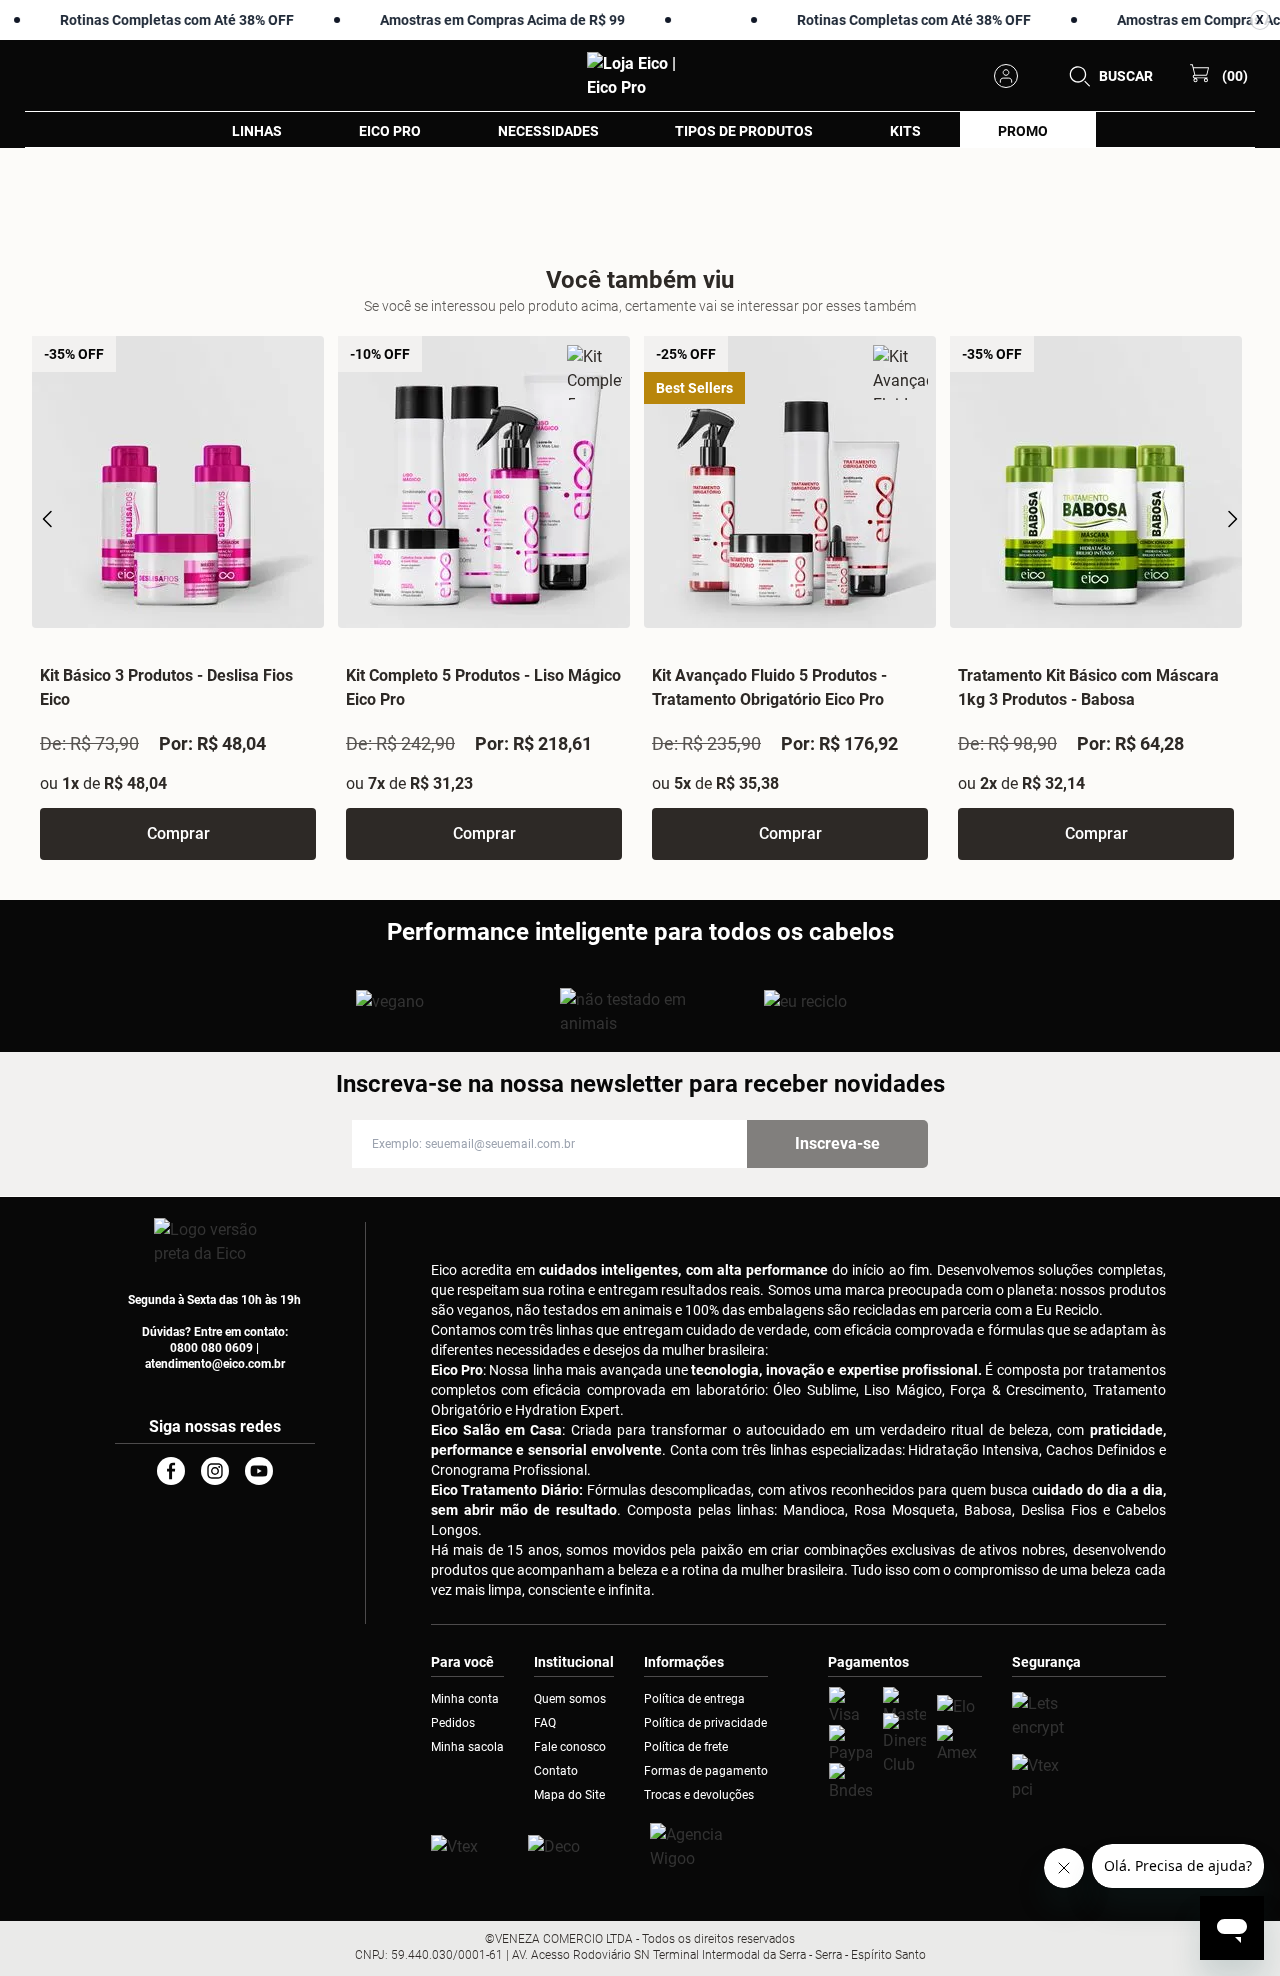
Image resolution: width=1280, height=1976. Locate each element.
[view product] (178, 482)
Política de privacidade (705, 1723)
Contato (556, 1771)
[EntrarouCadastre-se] (1012, 76)
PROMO (1023, 131)
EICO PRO (390, 131)
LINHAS (257, 131)
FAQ (545, 1723)
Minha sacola (467, 1747)
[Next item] (1232, 519)
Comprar (178, 833)
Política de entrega (694, 1699)
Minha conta (465, 1699)
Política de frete (686, 1747)
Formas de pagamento (706, 1771)
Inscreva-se (837, 1143)
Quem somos (570, 1699)
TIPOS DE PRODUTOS (744, 131)
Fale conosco (570, 1747)
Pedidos (453, 1723)
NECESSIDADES (548, 131)
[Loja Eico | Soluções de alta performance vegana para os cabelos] (1089, 1716)
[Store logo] (640, 76)
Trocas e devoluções (699, 1795)
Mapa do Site (569, 1795)
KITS (905, 131)
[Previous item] (48, 519)
